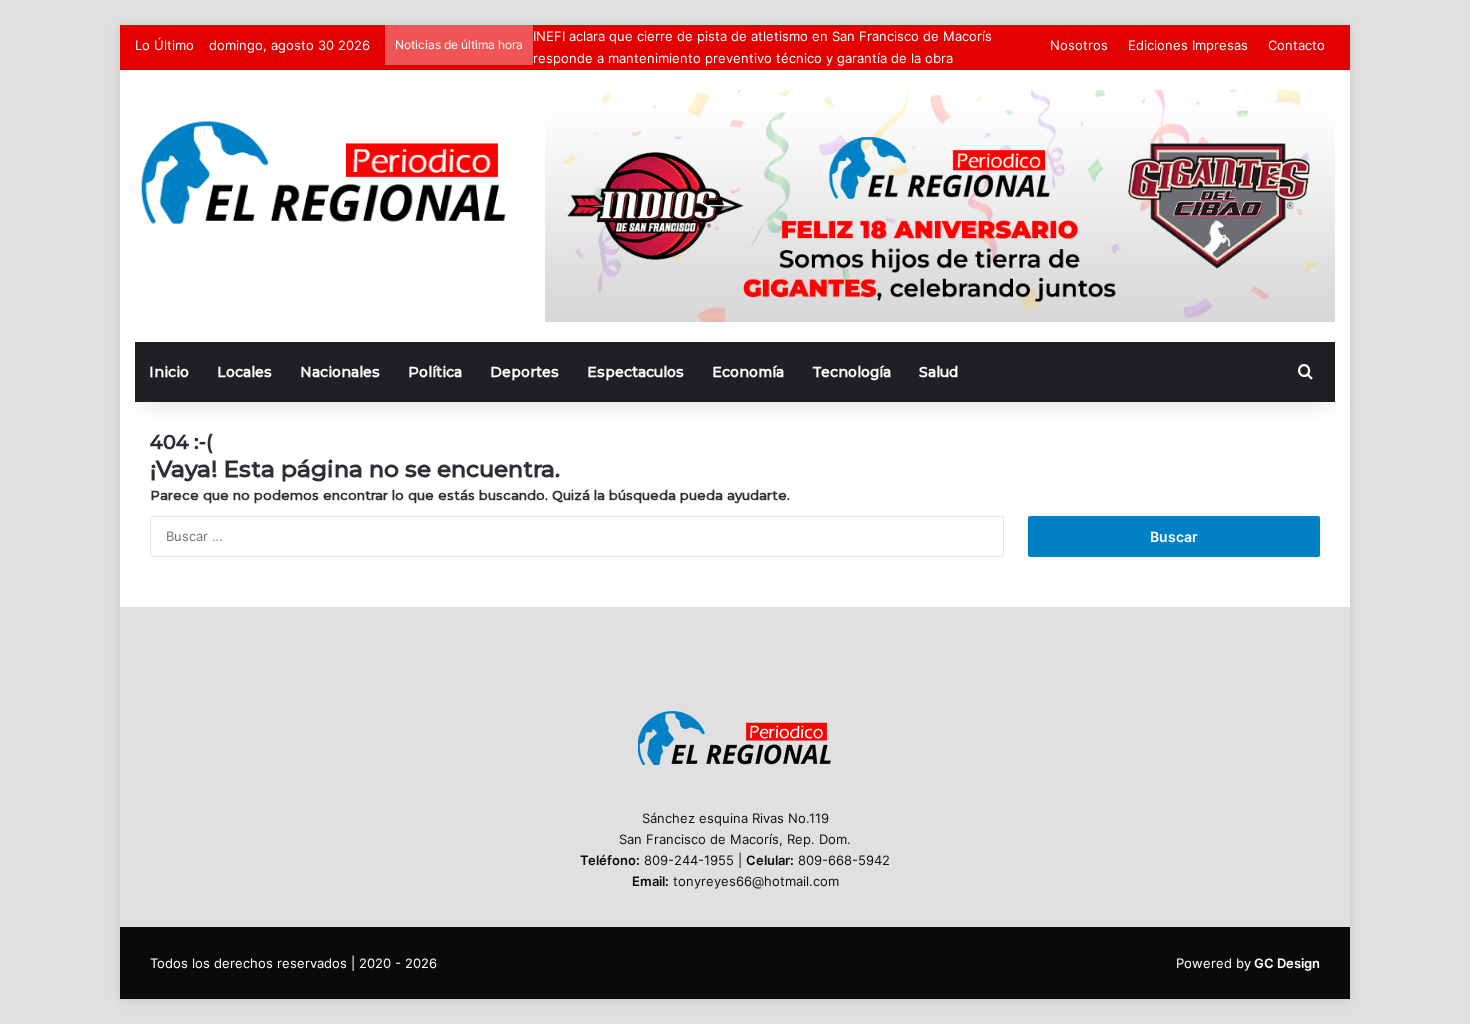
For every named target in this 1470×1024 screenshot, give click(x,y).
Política (435, 372)
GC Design (1287, 963)
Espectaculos (635, 372)
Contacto (1296, 45)
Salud (938, 372)
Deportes (524, 372)
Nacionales (340, 372)
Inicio (169, 372)
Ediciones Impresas (1188, 45)
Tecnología (851, 372)
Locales (244, 372)
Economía (748, 372)
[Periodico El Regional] (325, 172)
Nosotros (1079, 45)
